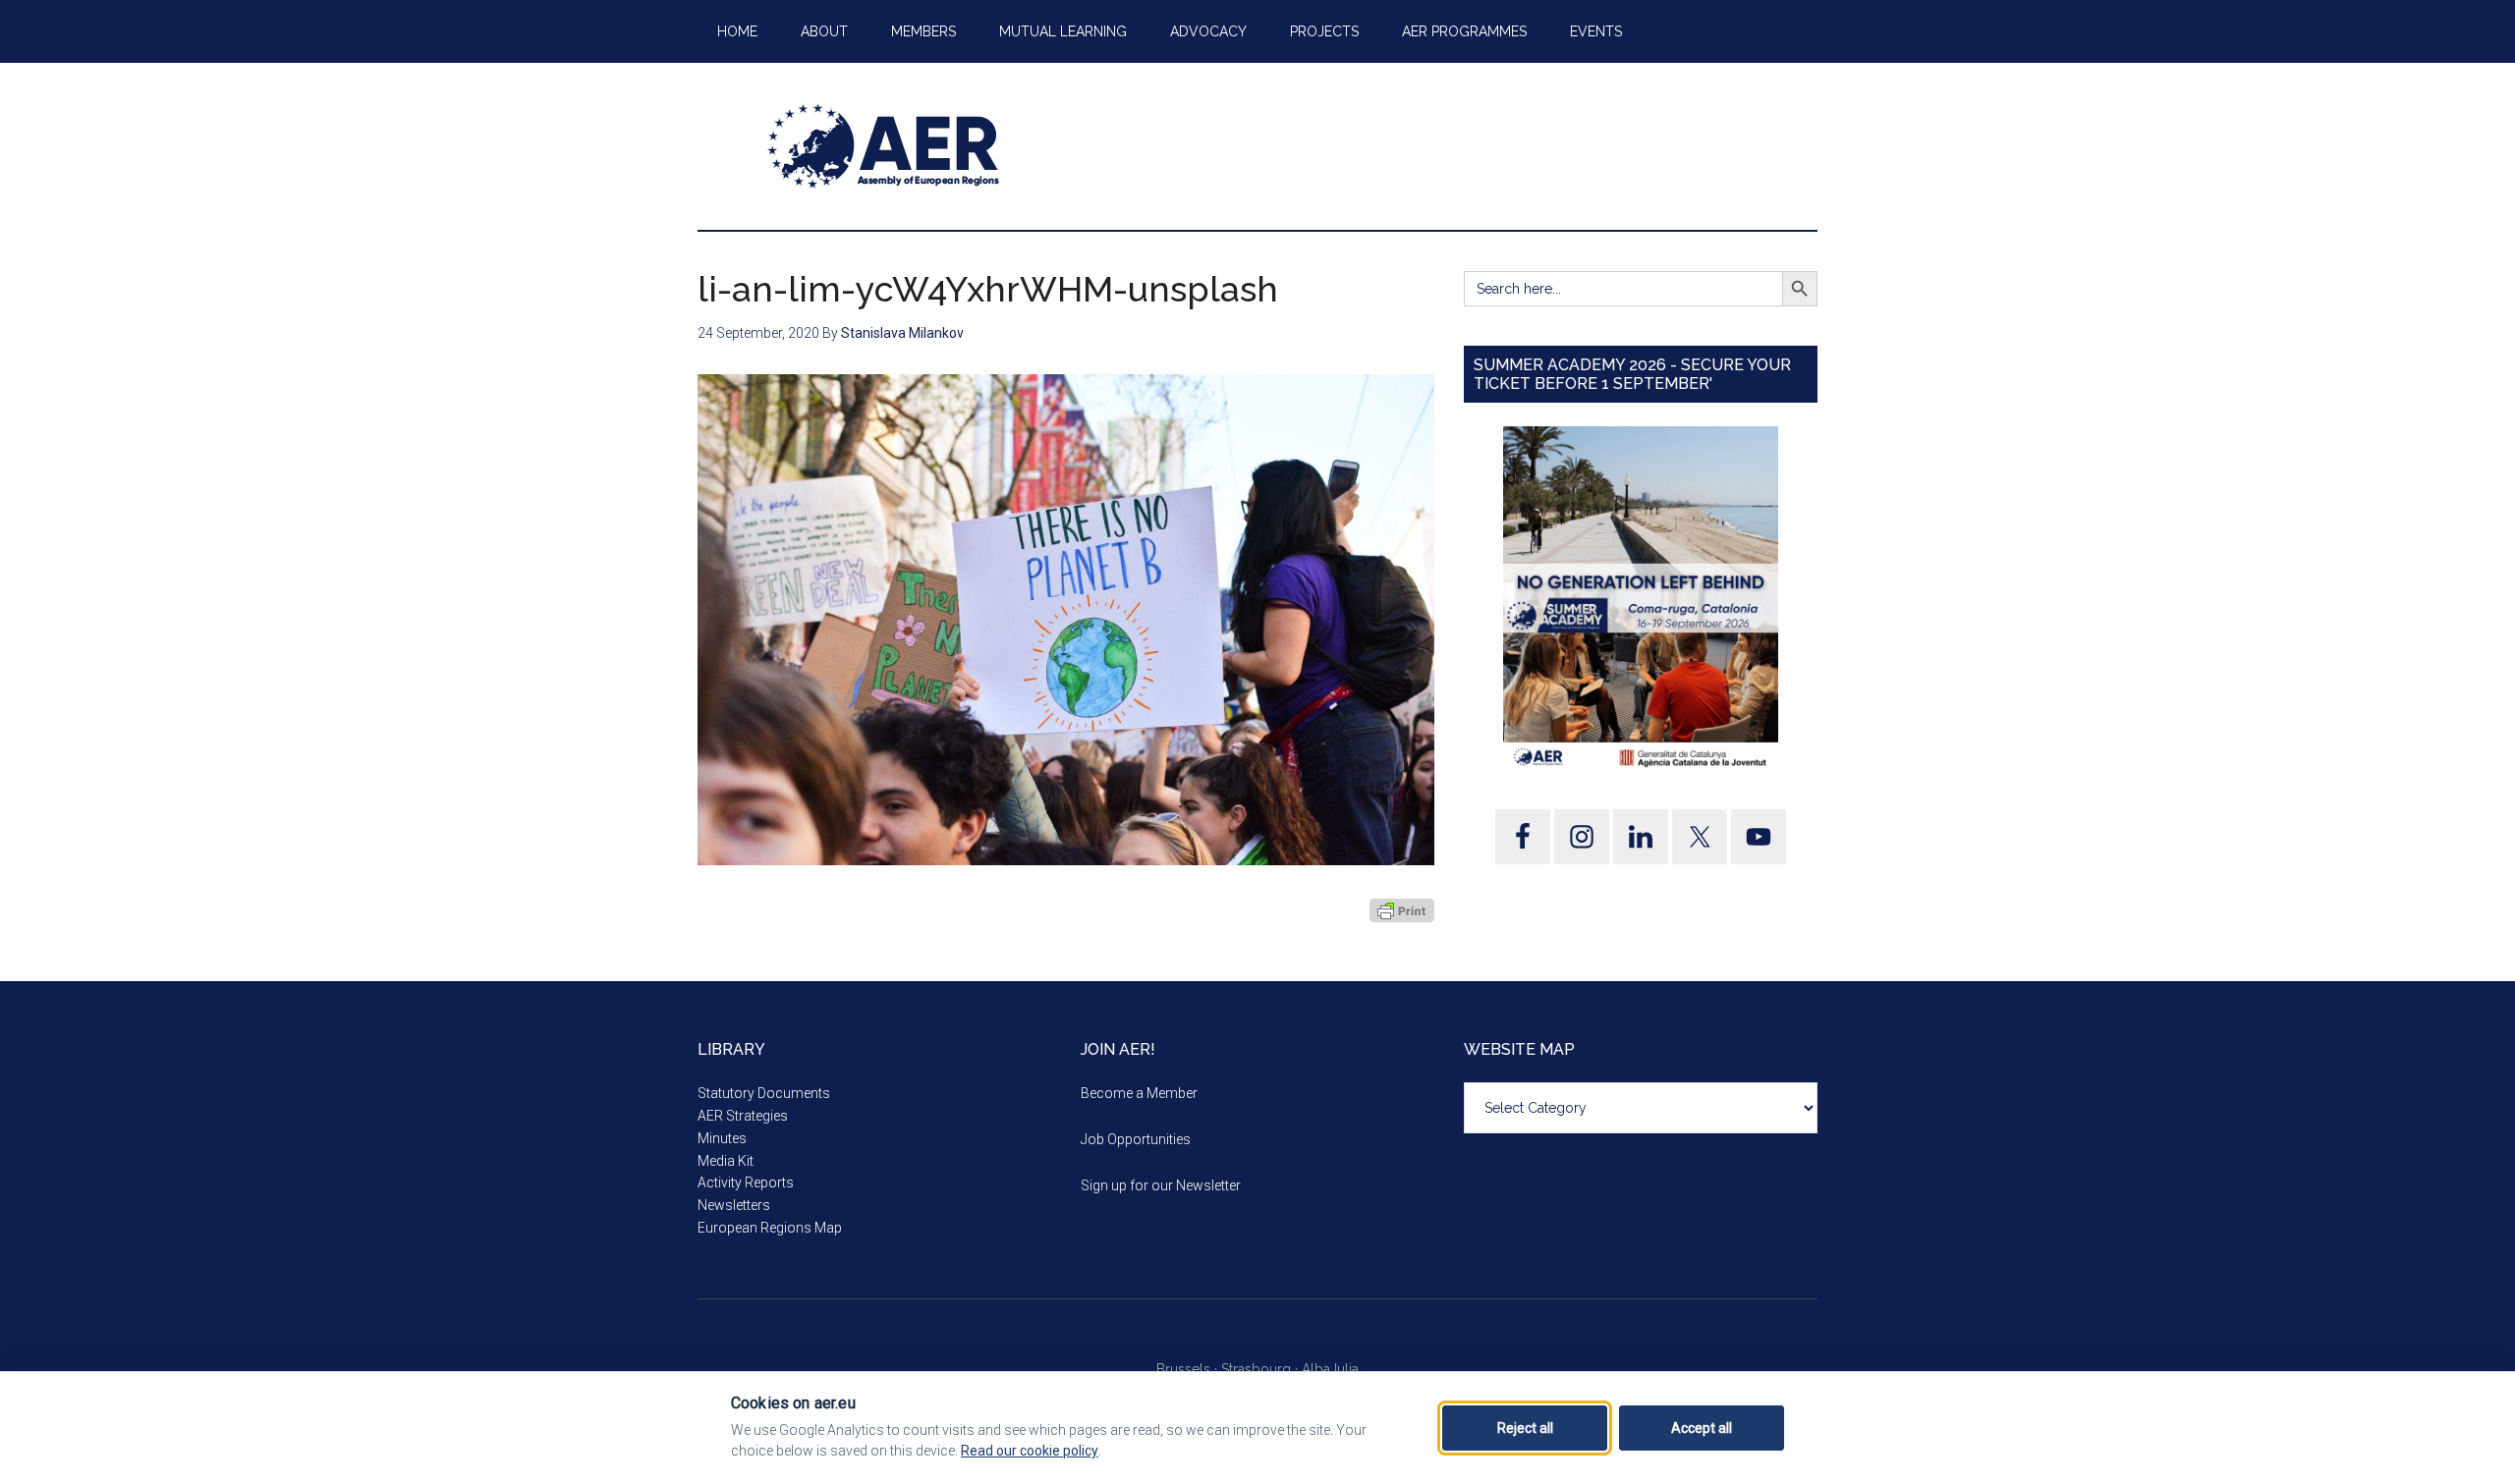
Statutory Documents (764, 1093)
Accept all (1702, 1428)
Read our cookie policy (1030, 1451)
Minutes (722, 1138)
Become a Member (1139, 1093)
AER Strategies (743, 1116)
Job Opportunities (1136, 1139)
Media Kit (726, 1161)
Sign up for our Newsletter (1161, 1185)
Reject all (1525, 1428)
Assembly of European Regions (884, 146)
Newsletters (734, 1205)
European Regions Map (770, 1228)
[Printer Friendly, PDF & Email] (1402, 910)
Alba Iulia (1330, 1369)
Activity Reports (746, 1182)
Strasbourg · (1261, 1369)
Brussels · (1189, 1369)
